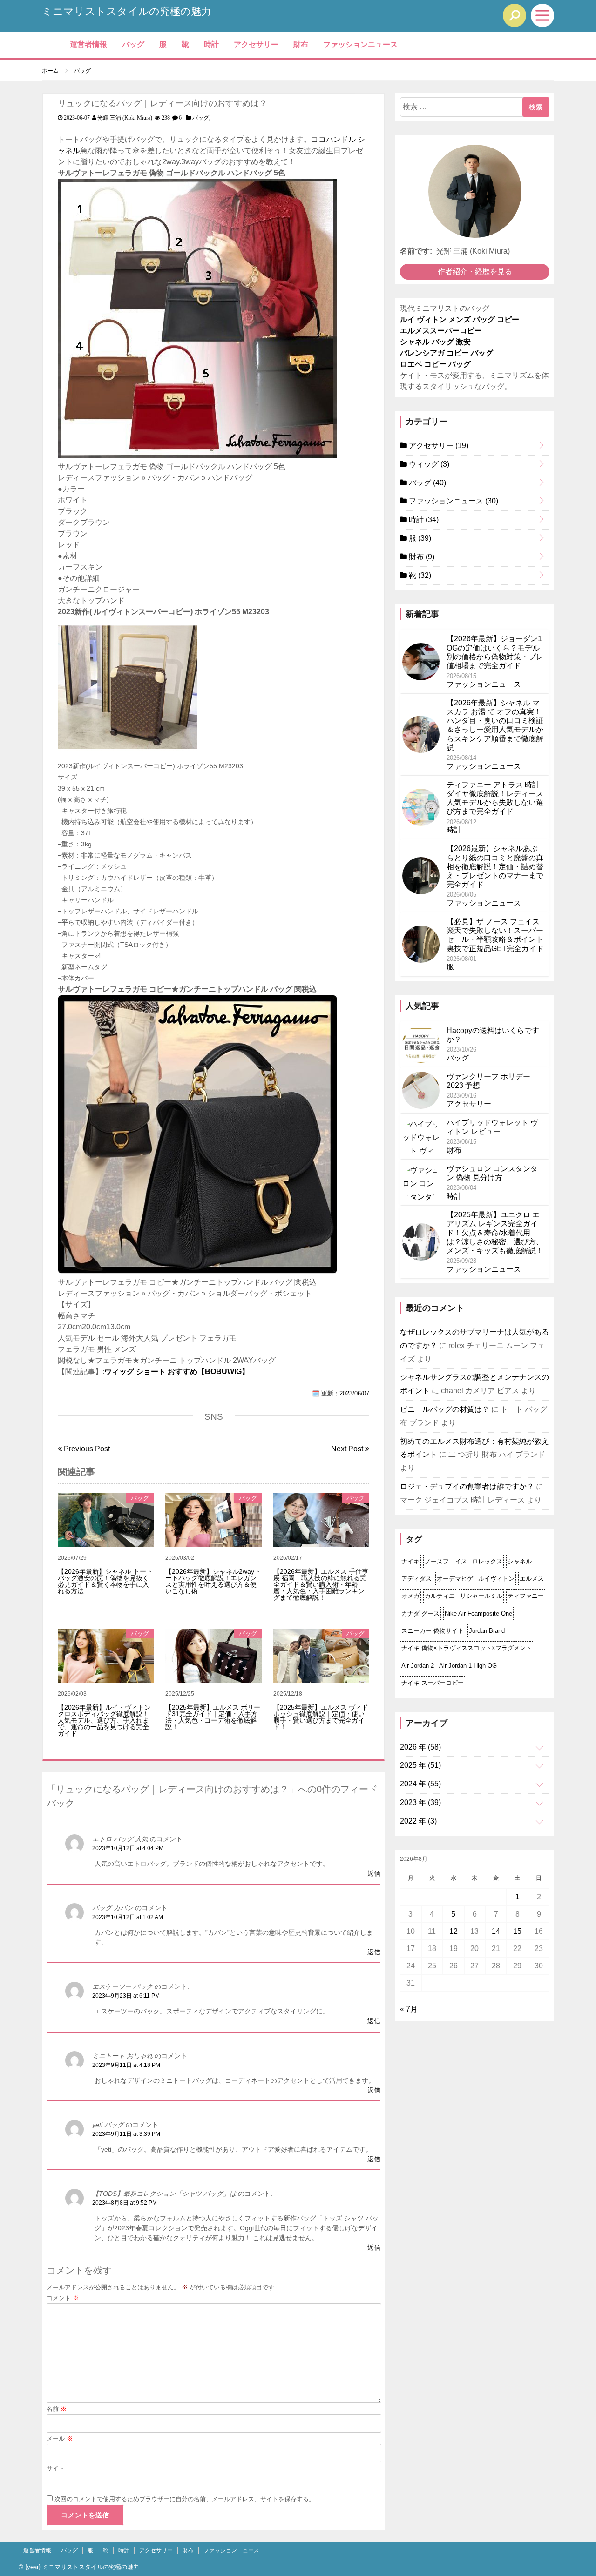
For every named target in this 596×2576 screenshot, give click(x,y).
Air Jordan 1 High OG (468, 1666)
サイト (56, 2468)
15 (517, 1931)
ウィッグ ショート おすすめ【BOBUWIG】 (177, 1372)
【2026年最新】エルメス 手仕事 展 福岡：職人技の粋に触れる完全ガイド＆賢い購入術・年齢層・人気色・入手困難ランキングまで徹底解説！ (321, 1584)
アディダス (417, 1579)
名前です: (416, 251)
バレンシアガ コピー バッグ (447, 353)
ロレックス (487, 1561)
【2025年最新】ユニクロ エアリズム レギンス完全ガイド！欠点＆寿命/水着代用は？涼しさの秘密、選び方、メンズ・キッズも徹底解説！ (495, 1233)
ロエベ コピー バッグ (435, 364)
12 (454, 1931)
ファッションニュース (360, 44)
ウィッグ (428, 464)
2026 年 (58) (420, 1747)
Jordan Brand (487, 1631)
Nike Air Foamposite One (478, 1613)
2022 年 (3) (418, 1821)
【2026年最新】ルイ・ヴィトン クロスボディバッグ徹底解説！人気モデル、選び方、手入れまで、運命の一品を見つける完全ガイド (104, 1720)
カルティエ (440, 1596)
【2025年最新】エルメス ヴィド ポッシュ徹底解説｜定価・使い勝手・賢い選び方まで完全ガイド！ (321, 1717)
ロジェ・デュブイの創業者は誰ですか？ (467, 1486)
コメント (63, 2298)
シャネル (520, 1561)
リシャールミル (481, 1596)
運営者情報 (88, 44)
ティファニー (526, 1596)
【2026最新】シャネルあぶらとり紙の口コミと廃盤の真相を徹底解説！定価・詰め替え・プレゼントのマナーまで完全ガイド (495, 866)
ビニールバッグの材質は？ (445, 1409)
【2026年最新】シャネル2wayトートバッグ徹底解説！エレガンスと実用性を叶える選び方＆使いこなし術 (213, 1581)
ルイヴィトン (496, 1579)
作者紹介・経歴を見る (475, 272)
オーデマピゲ (455, 1579)
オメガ (410, 1596)
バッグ (133, 44)
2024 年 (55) (420, 1784)
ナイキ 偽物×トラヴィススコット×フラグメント (467, 1648)
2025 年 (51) (420, 1765)
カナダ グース (420, 1613)
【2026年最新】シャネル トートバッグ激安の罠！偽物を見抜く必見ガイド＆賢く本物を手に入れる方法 (105, 1581)
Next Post (348, 1449)
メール (60, 2438)
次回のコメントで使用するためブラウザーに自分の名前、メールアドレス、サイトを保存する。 (185, 2499)
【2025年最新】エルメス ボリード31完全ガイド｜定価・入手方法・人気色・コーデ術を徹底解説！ (213, 1717)
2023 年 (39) (420, 1802)
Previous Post (86, 1449)
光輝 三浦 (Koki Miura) (125, 118)
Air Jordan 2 (418, 1666)
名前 (57, 2409)
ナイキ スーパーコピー (433, 1683)
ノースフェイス (446, 1561)
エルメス (532, 1579)
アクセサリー (256, 44)
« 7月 (409, 2009)
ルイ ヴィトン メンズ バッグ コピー (460, 319)
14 (496, 1931)
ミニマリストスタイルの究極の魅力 (127, 11)
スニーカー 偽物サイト (433, 1631)
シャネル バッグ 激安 (435, 342)
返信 (374, 1873)
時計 (211, 44)
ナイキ (410, 1561)
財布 (301, 44)
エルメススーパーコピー (441, 331)
